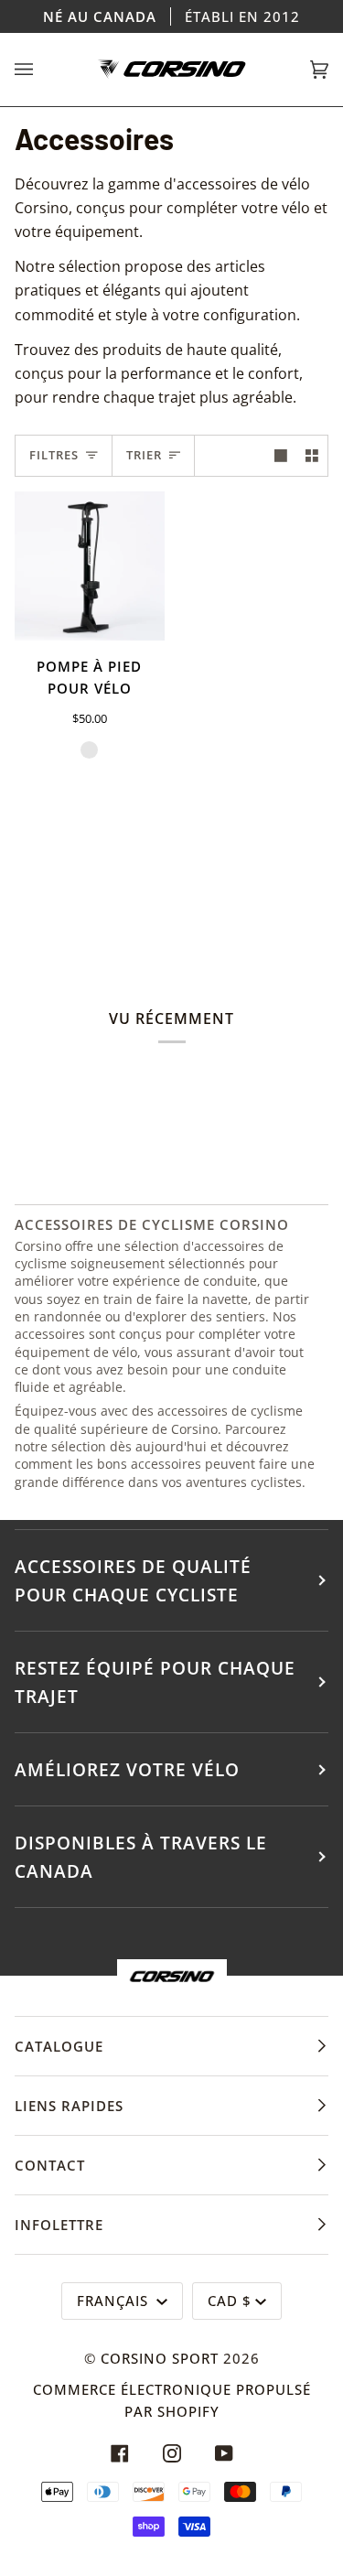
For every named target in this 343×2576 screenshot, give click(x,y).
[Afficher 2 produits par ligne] (312, 456)
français (115, 2301)
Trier (144, 455)
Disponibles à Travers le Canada (141, 1857)
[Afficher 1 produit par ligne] (281, 456)
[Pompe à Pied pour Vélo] (90, 566)
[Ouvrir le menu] (42, 70)
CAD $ (230, 2301)
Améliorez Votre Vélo (127, 1769)
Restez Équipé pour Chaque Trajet (155, 1682)
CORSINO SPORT (160, 2358)
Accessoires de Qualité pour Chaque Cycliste (133, 1580)
